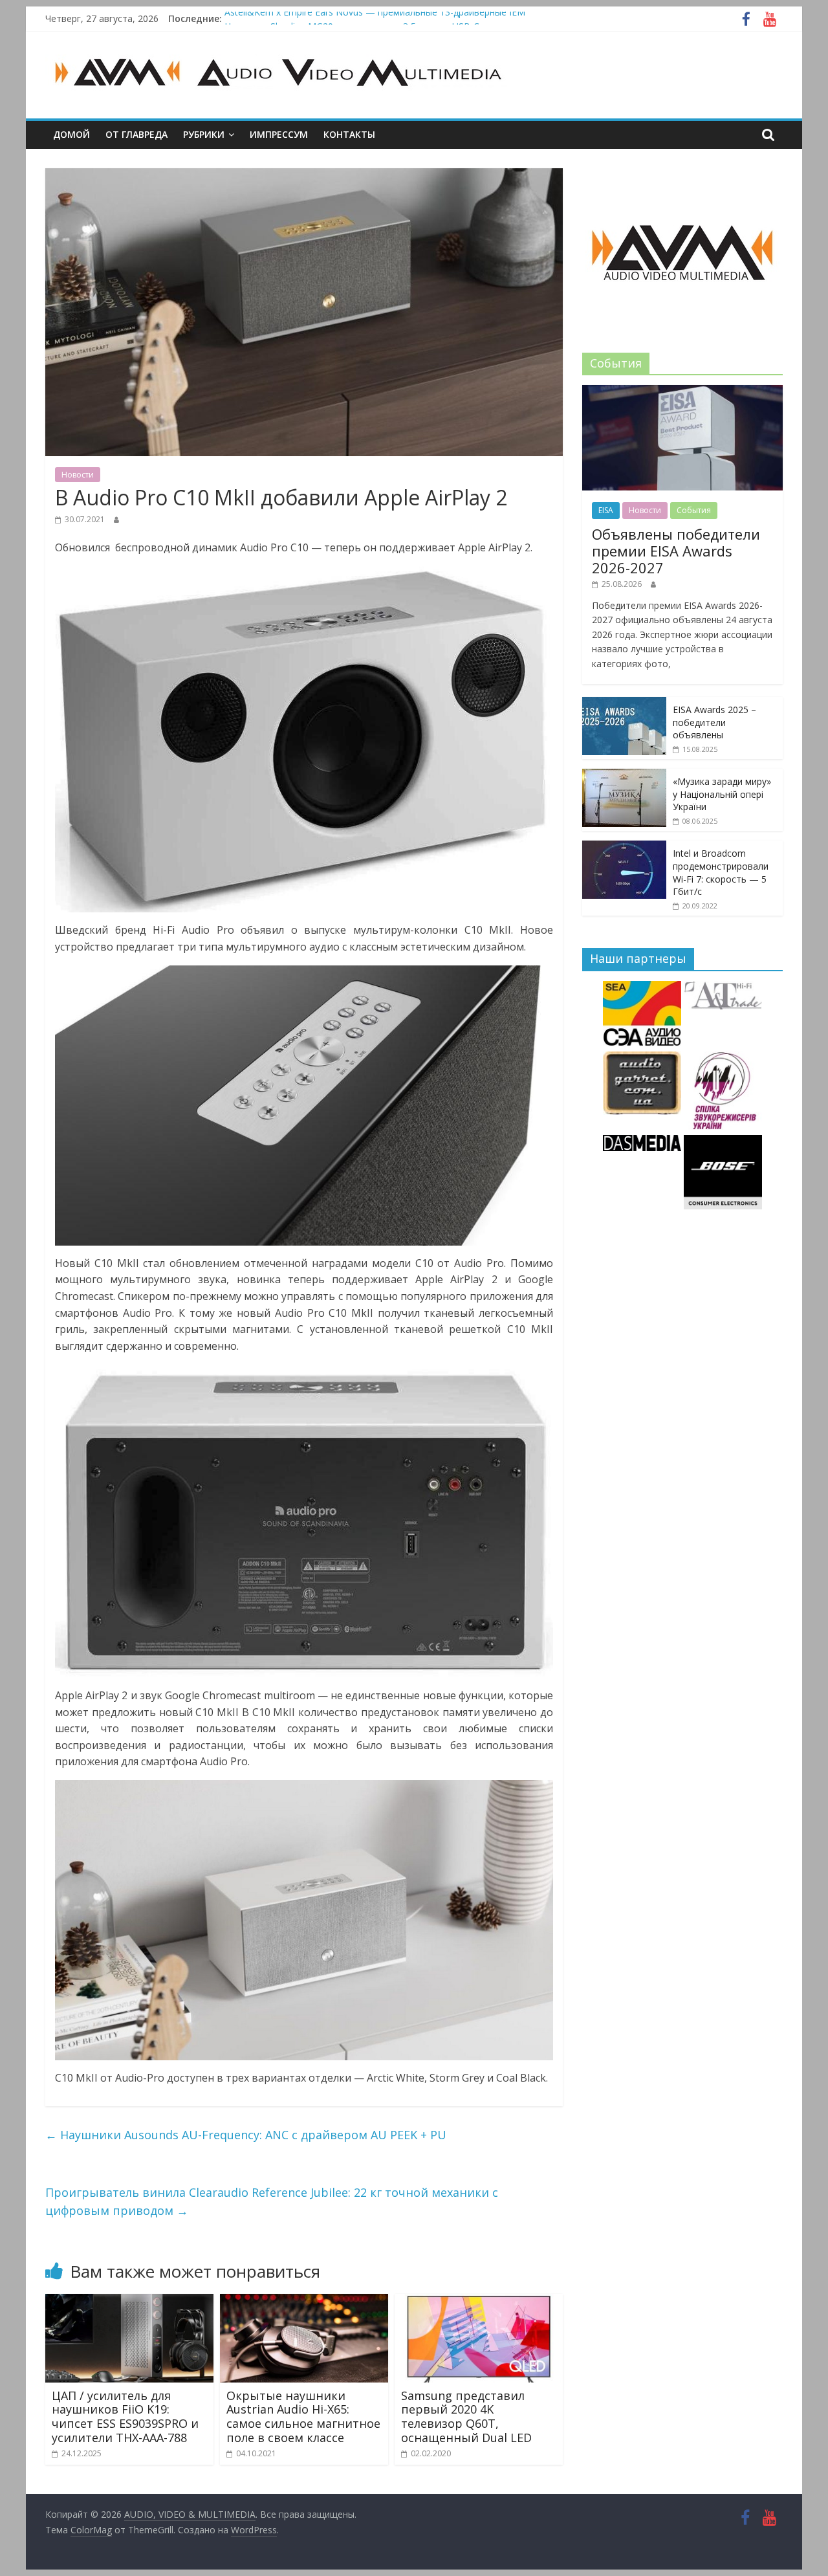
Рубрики (204, 134)
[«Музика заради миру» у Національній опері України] (624, 776)
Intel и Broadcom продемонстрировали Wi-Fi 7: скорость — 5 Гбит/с (721, 872)
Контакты (349, 134)
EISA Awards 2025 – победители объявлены (714, 722)
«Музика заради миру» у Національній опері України (722, 794)
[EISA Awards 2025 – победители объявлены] (624, 704)
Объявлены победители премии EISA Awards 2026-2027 (676, 551)
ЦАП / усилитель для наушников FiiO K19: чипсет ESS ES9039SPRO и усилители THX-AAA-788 (125, 2416)
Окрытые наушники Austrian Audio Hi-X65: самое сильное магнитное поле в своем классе (303, 2416)
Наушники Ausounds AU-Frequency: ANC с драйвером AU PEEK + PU (246, 2135)
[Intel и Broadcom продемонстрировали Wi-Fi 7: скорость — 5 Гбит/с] (624, 847)
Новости (78, 475)
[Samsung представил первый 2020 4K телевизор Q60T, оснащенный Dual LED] (479, 2302)
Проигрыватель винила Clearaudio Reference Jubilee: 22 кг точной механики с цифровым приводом (272, 2202)
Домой (71, 134)
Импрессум (279, 134)
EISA (606, 510)
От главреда (136, 134)
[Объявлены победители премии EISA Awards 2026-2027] (682, 392)
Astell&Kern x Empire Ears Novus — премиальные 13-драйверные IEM (375, 18)
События (694, 510)
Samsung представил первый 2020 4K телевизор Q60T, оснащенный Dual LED (466, 2416)
